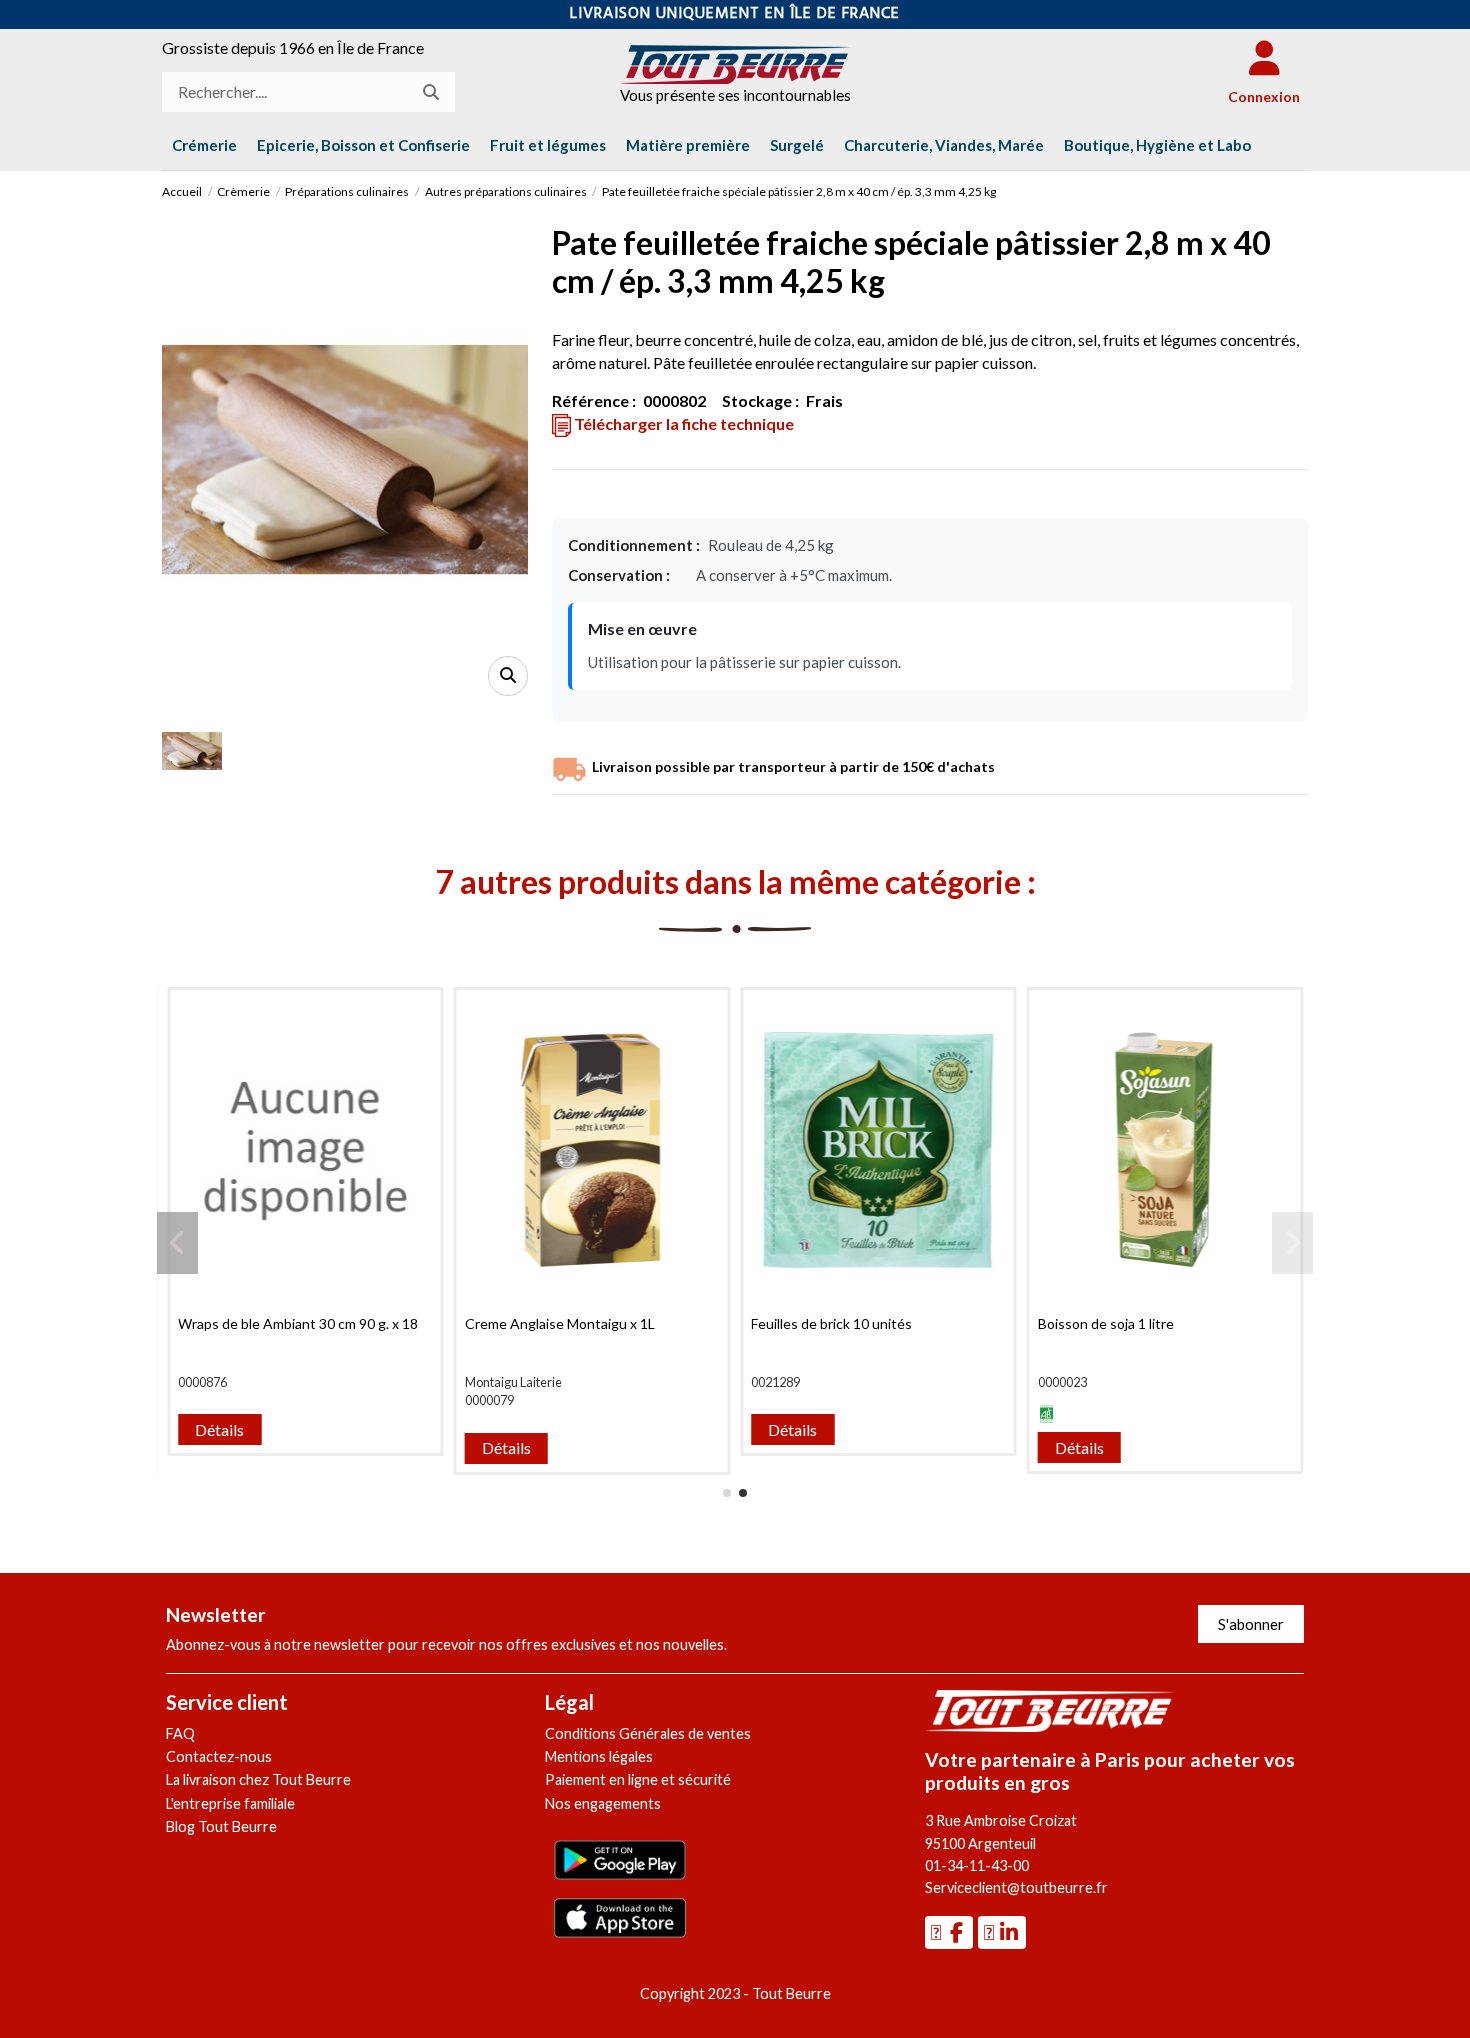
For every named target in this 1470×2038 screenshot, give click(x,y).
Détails (219, 1429)
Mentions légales (599, 1756)
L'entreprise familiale (230, 1803)
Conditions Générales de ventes (648, 1733)
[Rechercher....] (431, 92)
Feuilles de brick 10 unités (831, 1323)
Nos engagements (603, 1803)
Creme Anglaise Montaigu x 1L (560, 1323)
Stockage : (760, 400)
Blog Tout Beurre (221, 1826)
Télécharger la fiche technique (682, 423)
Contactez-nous (219, 1756)
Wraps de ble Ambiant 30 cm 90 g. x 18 (298, 1323)
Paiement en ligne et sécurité (638, 1779)
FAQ (180, 1733)
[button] (1157, 145)
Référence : (594, 400)
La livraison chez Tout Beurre (258, 1779)
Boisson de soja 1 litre (1106, 1323)
